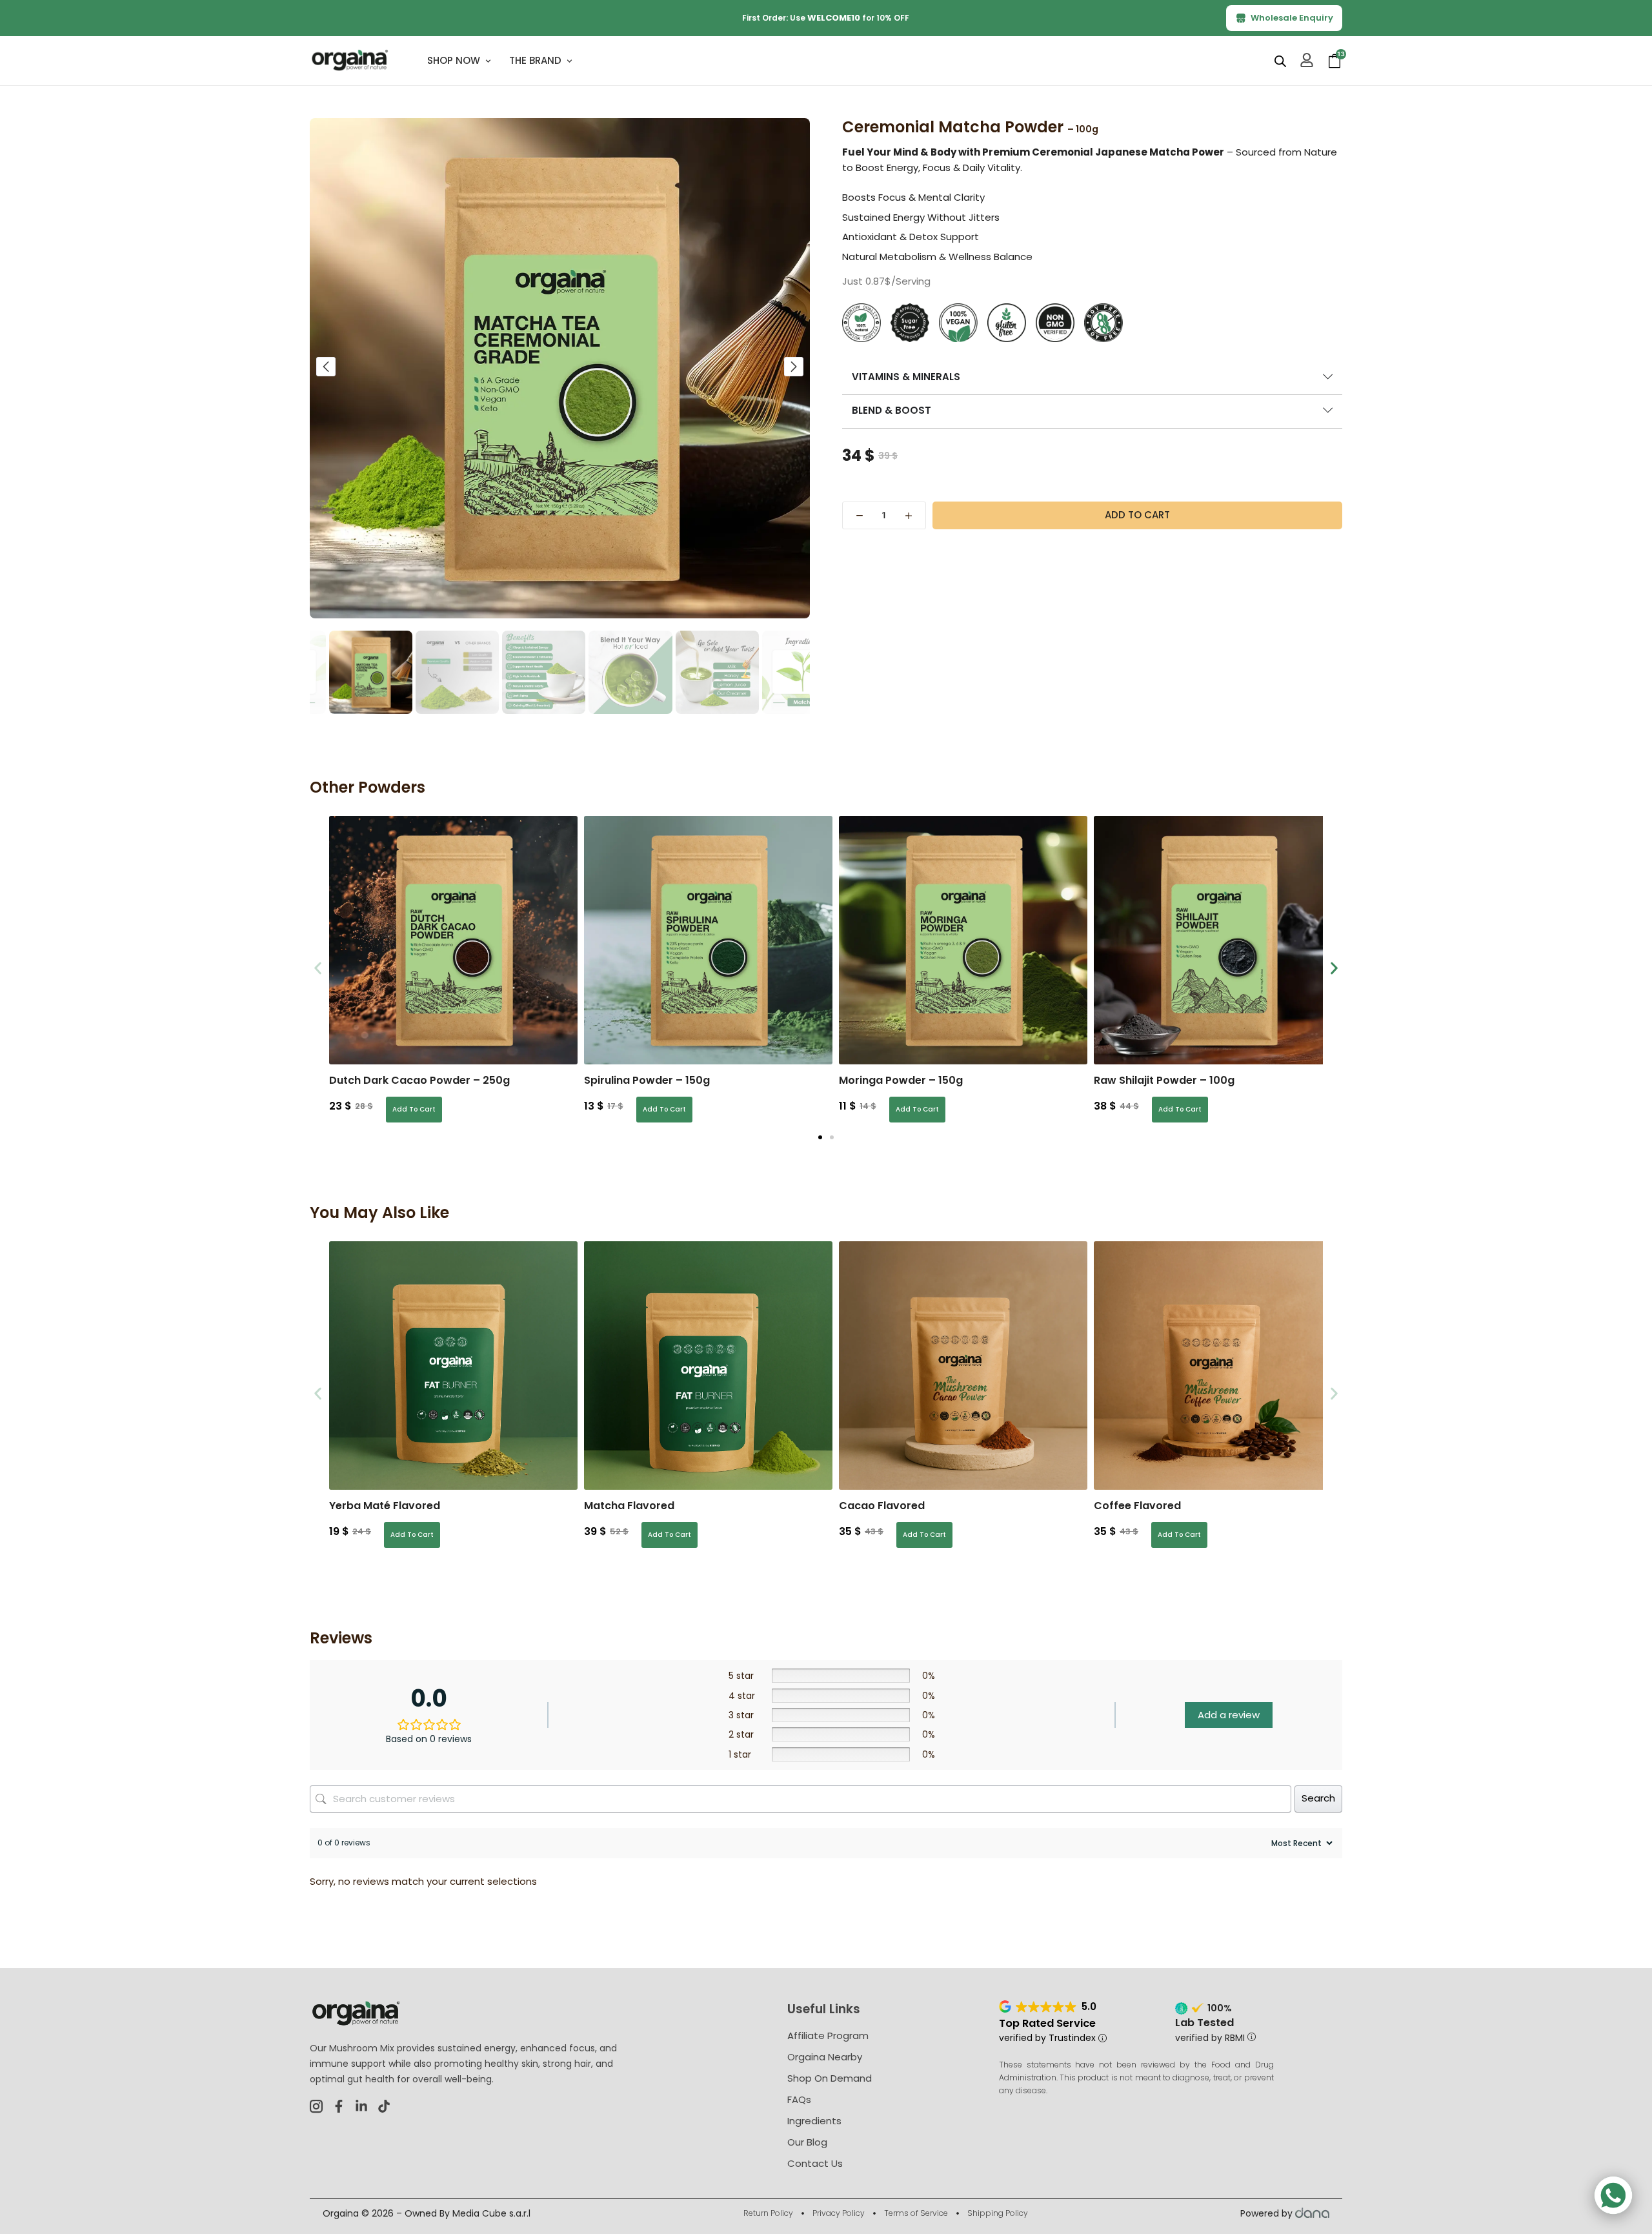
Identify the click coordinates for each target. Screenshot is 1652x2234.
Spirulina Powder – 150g (397, 1080)
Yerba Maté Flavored (385, 1506)
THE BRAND (535, 60)
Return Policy (768, 2213)
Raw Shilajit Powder (914, 1080)
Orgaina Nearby (825, 2057)
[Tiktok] (384, 2106)
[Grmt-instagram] (316, 2106)
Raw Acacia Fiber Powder (1185, 1080)
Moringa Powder (651, 1080)
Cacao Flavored (882, 1506)
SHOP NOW (454, 60)
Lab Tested (1204, 2023)
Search (1318, 1798)
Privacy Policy (839, 2213)
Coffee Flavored (1137, 1506)
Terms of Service (916, 2213)
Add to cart (1137, 515)
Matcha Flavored (629, 1506)
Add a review (1229, 1715)
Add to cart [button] (415, 1109)
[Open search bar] (1280, 61)
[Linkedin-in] (361, 2106)
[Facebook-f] (339, 2106)
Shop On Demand (830, 2078)
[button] (326, 367)
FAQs (799, 2099)
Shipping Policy (998, 2213)
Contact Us (815, 2163)
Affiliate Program (828, 2036)
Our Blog (807, 2142)
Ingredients (814, 2121)
